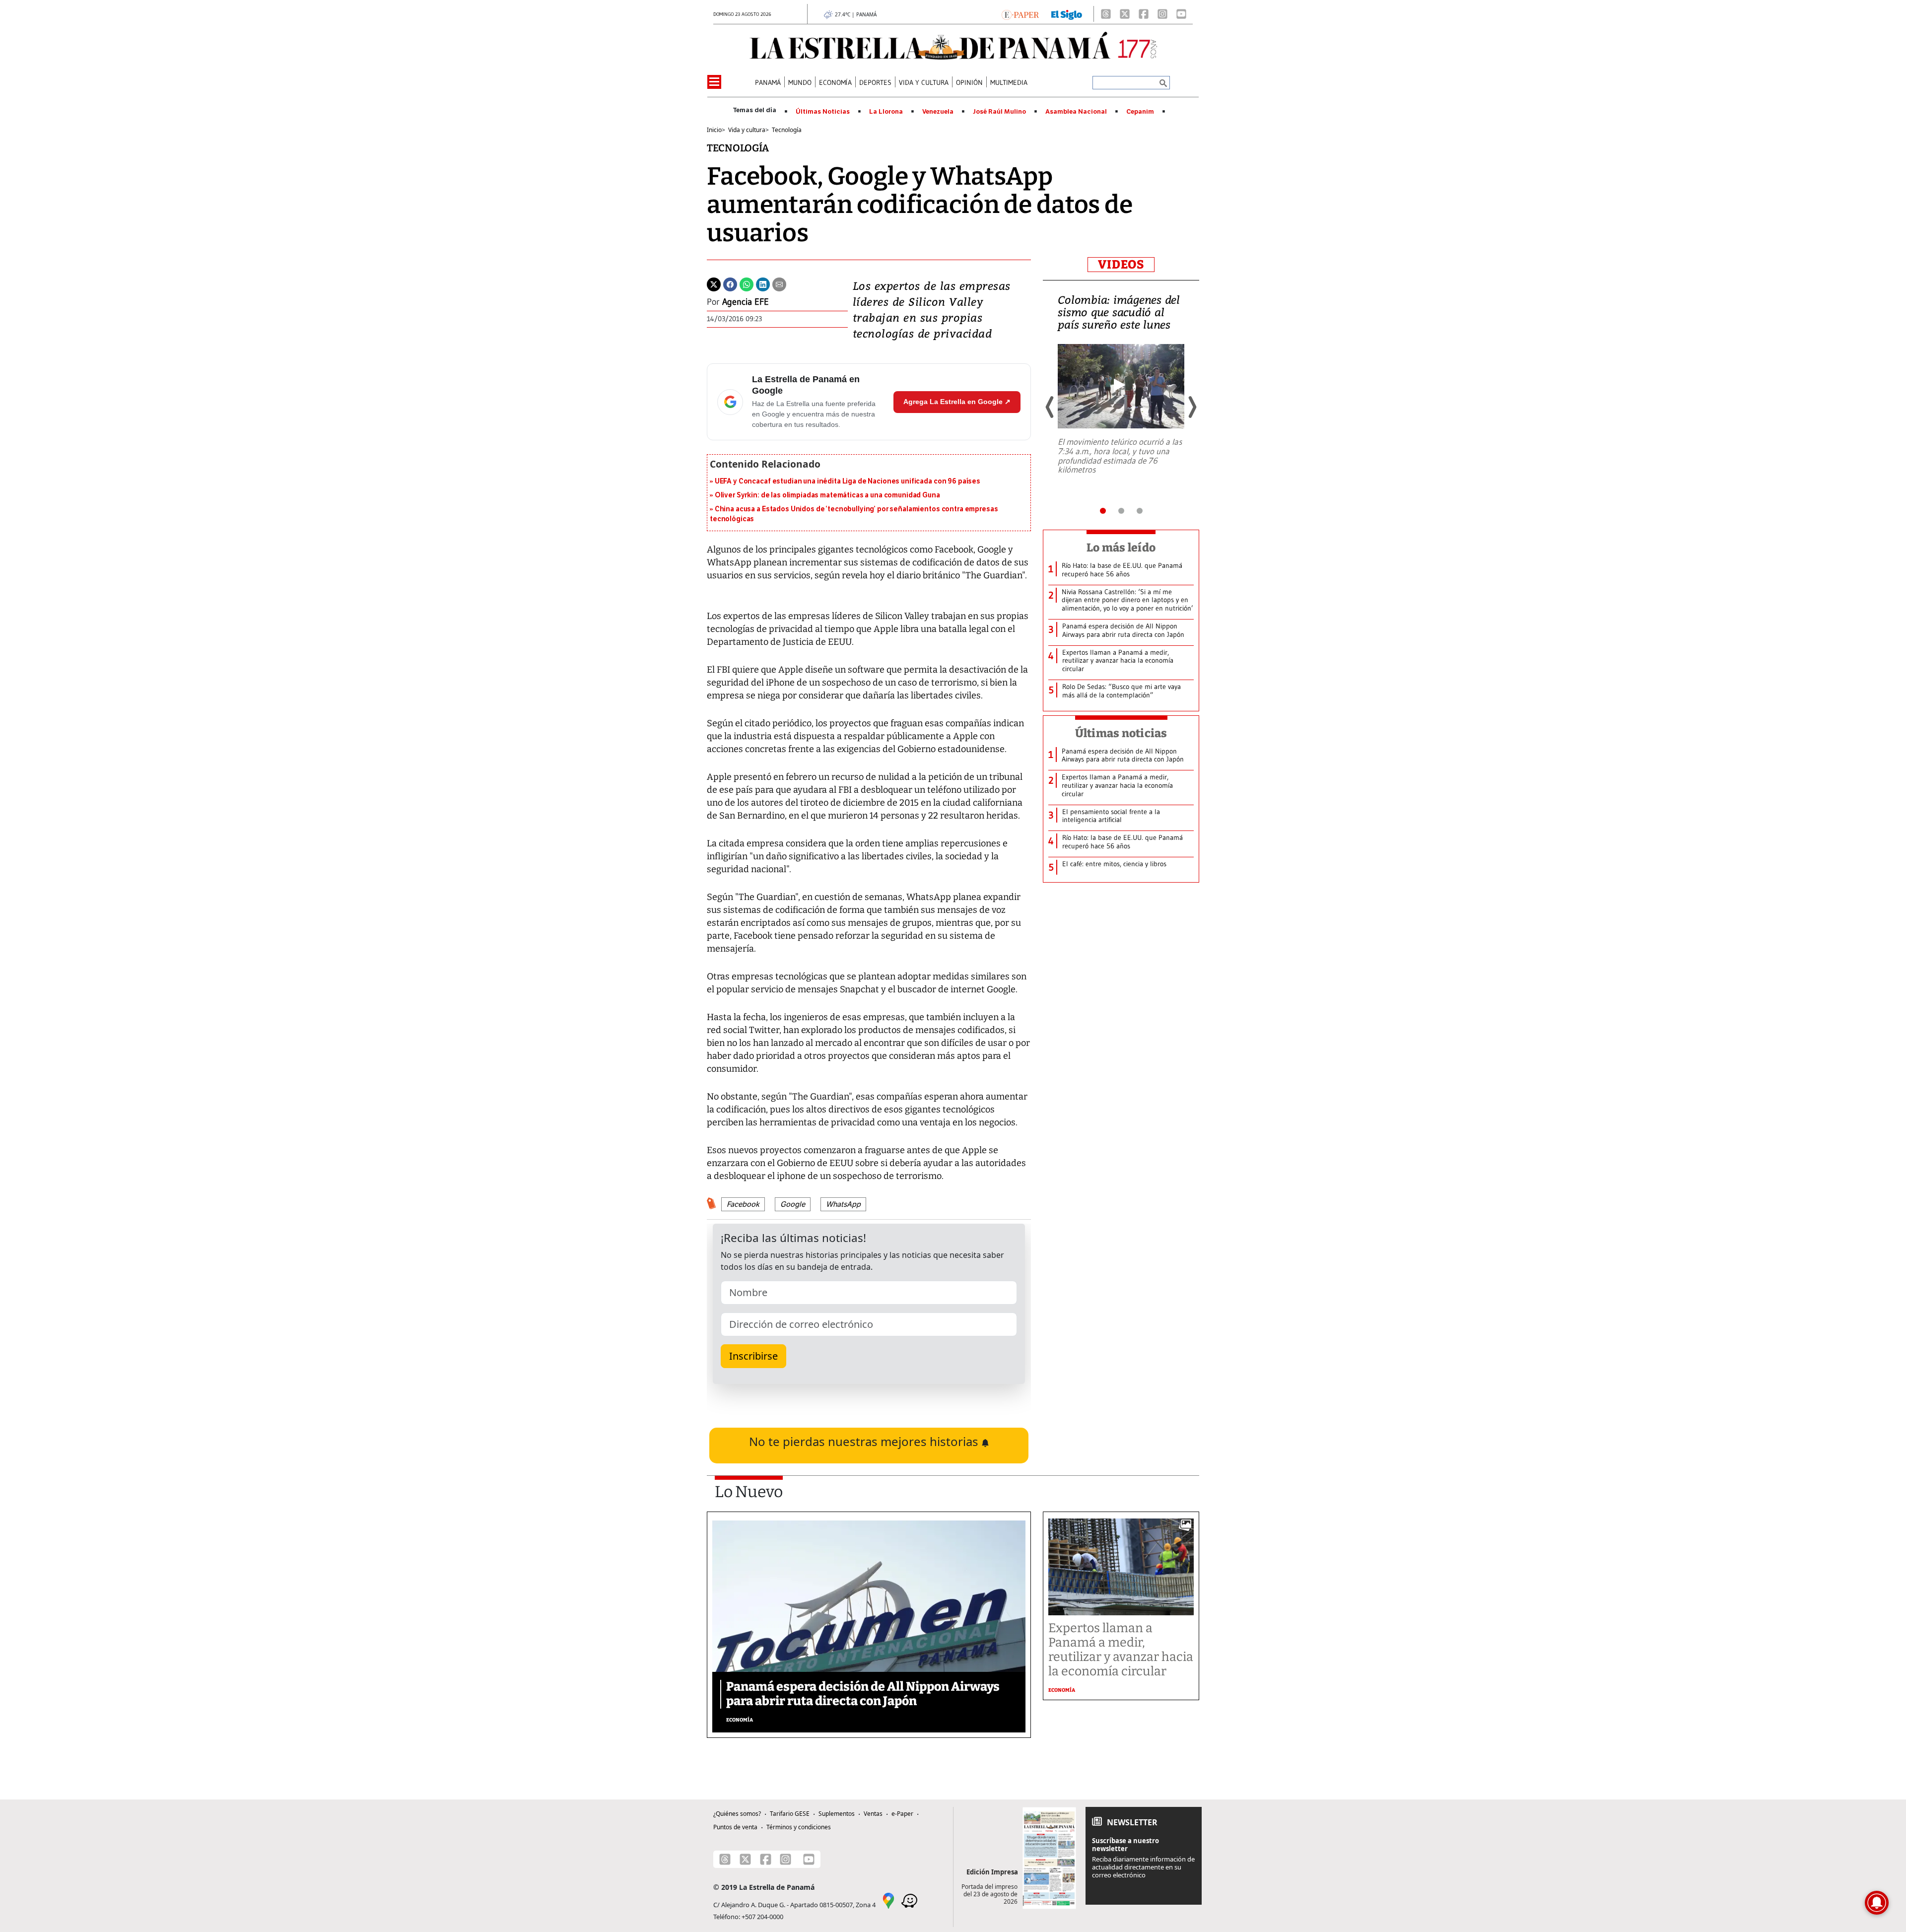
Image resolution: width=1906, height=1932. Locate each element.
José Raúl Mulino (999, 112)
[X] (1125, 14)
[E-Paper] (1020, 14)
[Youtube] (1181, 14)
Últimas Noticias (823, 112)
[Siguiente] (1192, 407)
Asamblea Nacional (1076, 112)
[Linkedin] (763, 283)
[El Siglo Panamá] (1067, 14)
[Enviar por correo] (779, 283)
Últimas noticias (1121, 733)
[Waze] (909, 1900)
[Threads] (1106, 14)
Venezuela (938, 112)
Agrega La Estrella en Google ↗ (957, 402)
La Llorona (886, 112)
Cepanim (1140, 112)
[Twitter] (714, 283)
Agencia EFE (746, 302)
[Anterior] (1050, 407)
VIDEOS (1121, 265)
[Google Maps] (888, 1900)
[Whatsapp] (747, 283)
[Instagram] (1162, 14)
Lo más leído (1121, 548)
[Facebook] (1144, 14)
